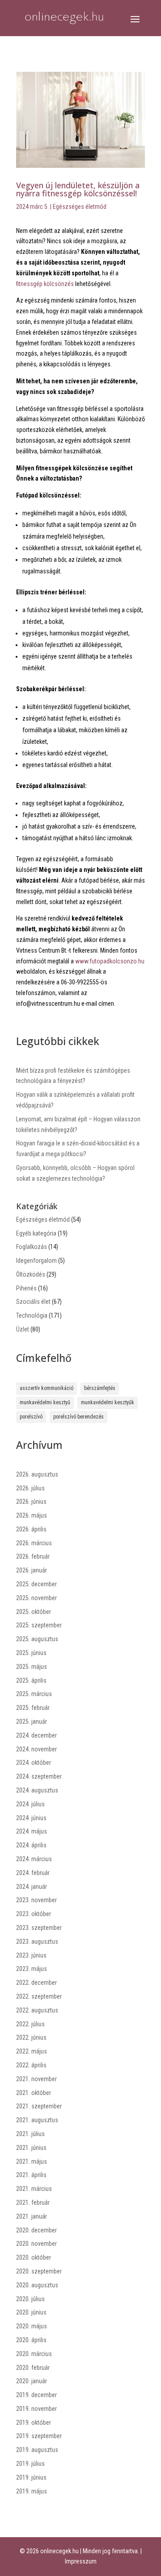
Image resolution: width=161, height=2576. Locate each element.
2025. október (34, 1612)
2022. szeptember (39, 1996)
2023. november (36, 1900)
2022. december (36, 1983)
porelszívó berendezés (78, 1417)
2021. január (32, 2216)
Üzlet (23, 1329)
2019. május (32, 2491)
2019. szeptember (39, 2436)
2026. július (30, 1488)
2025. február (33, 1708)
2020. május (32, 2326)
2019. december (36, 2395)
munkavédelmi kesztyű (45, 1402)
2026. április (31, 1529)
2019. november (36, 2409)
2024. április (31, 1845)
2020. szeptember (39, 2271)
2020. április (31, 2340)
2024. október (34, 1763)
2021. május (32, 2161)
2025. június (31, 1653)
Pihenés (26, 1288)
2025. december (36, 1584)
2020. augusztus (37, 2285)
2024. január (32, 1887)
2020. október (34, 2257)
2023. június (31, 1955)
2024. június (31, 1818)
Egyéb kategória (36, 1233)
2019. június (31, 2477)
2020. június (31, 2312)
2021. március (34, 2189)
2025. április (31, 1680)
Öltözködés (31, 1274)
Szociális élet (33, 1302)
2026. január (32, 1570)
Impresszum (81, 2561)
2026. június (31, 1502)
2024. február (33, 1873)
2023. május (32, 1969)
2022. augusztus (37, 2010)
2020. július (30, 2299)
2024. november (36, 1749)
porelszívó (31, 1417)
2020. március (34, 2354)
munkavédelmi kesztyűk (108, 1402)
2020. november (36, 2244)
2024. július (30, 1804)
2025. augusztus (37, 1639)
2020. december (36, 2230)
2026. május (32, 1515)
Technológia (32, 1315)
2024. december (36, 1735)
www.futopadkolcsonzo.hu (110, 961)
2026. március (34, 1543)
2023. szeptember (39, 1928)
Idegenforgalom (36, 1261)
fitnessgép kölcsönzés (45, 284)
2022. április (31, 2065)
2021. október (34, 2093)
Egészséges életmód (80, 207)
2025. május (32, 1667)
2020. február (33, 2368)
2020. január (32, 2381)
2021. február (33, 2203)
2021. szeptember (39, 2106)
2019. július (30, 2464)
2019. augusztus (37, 2450)
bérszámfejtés (100, 1388)
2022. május (32, 2051)
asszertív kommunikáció (47, 1388)
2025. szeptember (39, 1625)
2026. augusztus (37, 1474)
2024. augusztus (37, 1790)
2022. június (31, 2037)
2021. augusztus (37, 2120)
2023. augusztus (37, 1941)
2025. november (36, 1598)
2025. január (32, 1721)
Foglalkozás (32, 1247)
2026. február (33, 1556)
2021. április (31, 2175)
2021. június (31, 2148)
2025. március (34, 1694)
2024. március (34, 1859)
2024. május (32, 1831)
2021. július (30, 2134)
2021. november (36, 2079)
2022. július (30, 2024)
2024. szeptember (39, 1776)
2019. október (34, 2423)
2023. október (34, 1914)
